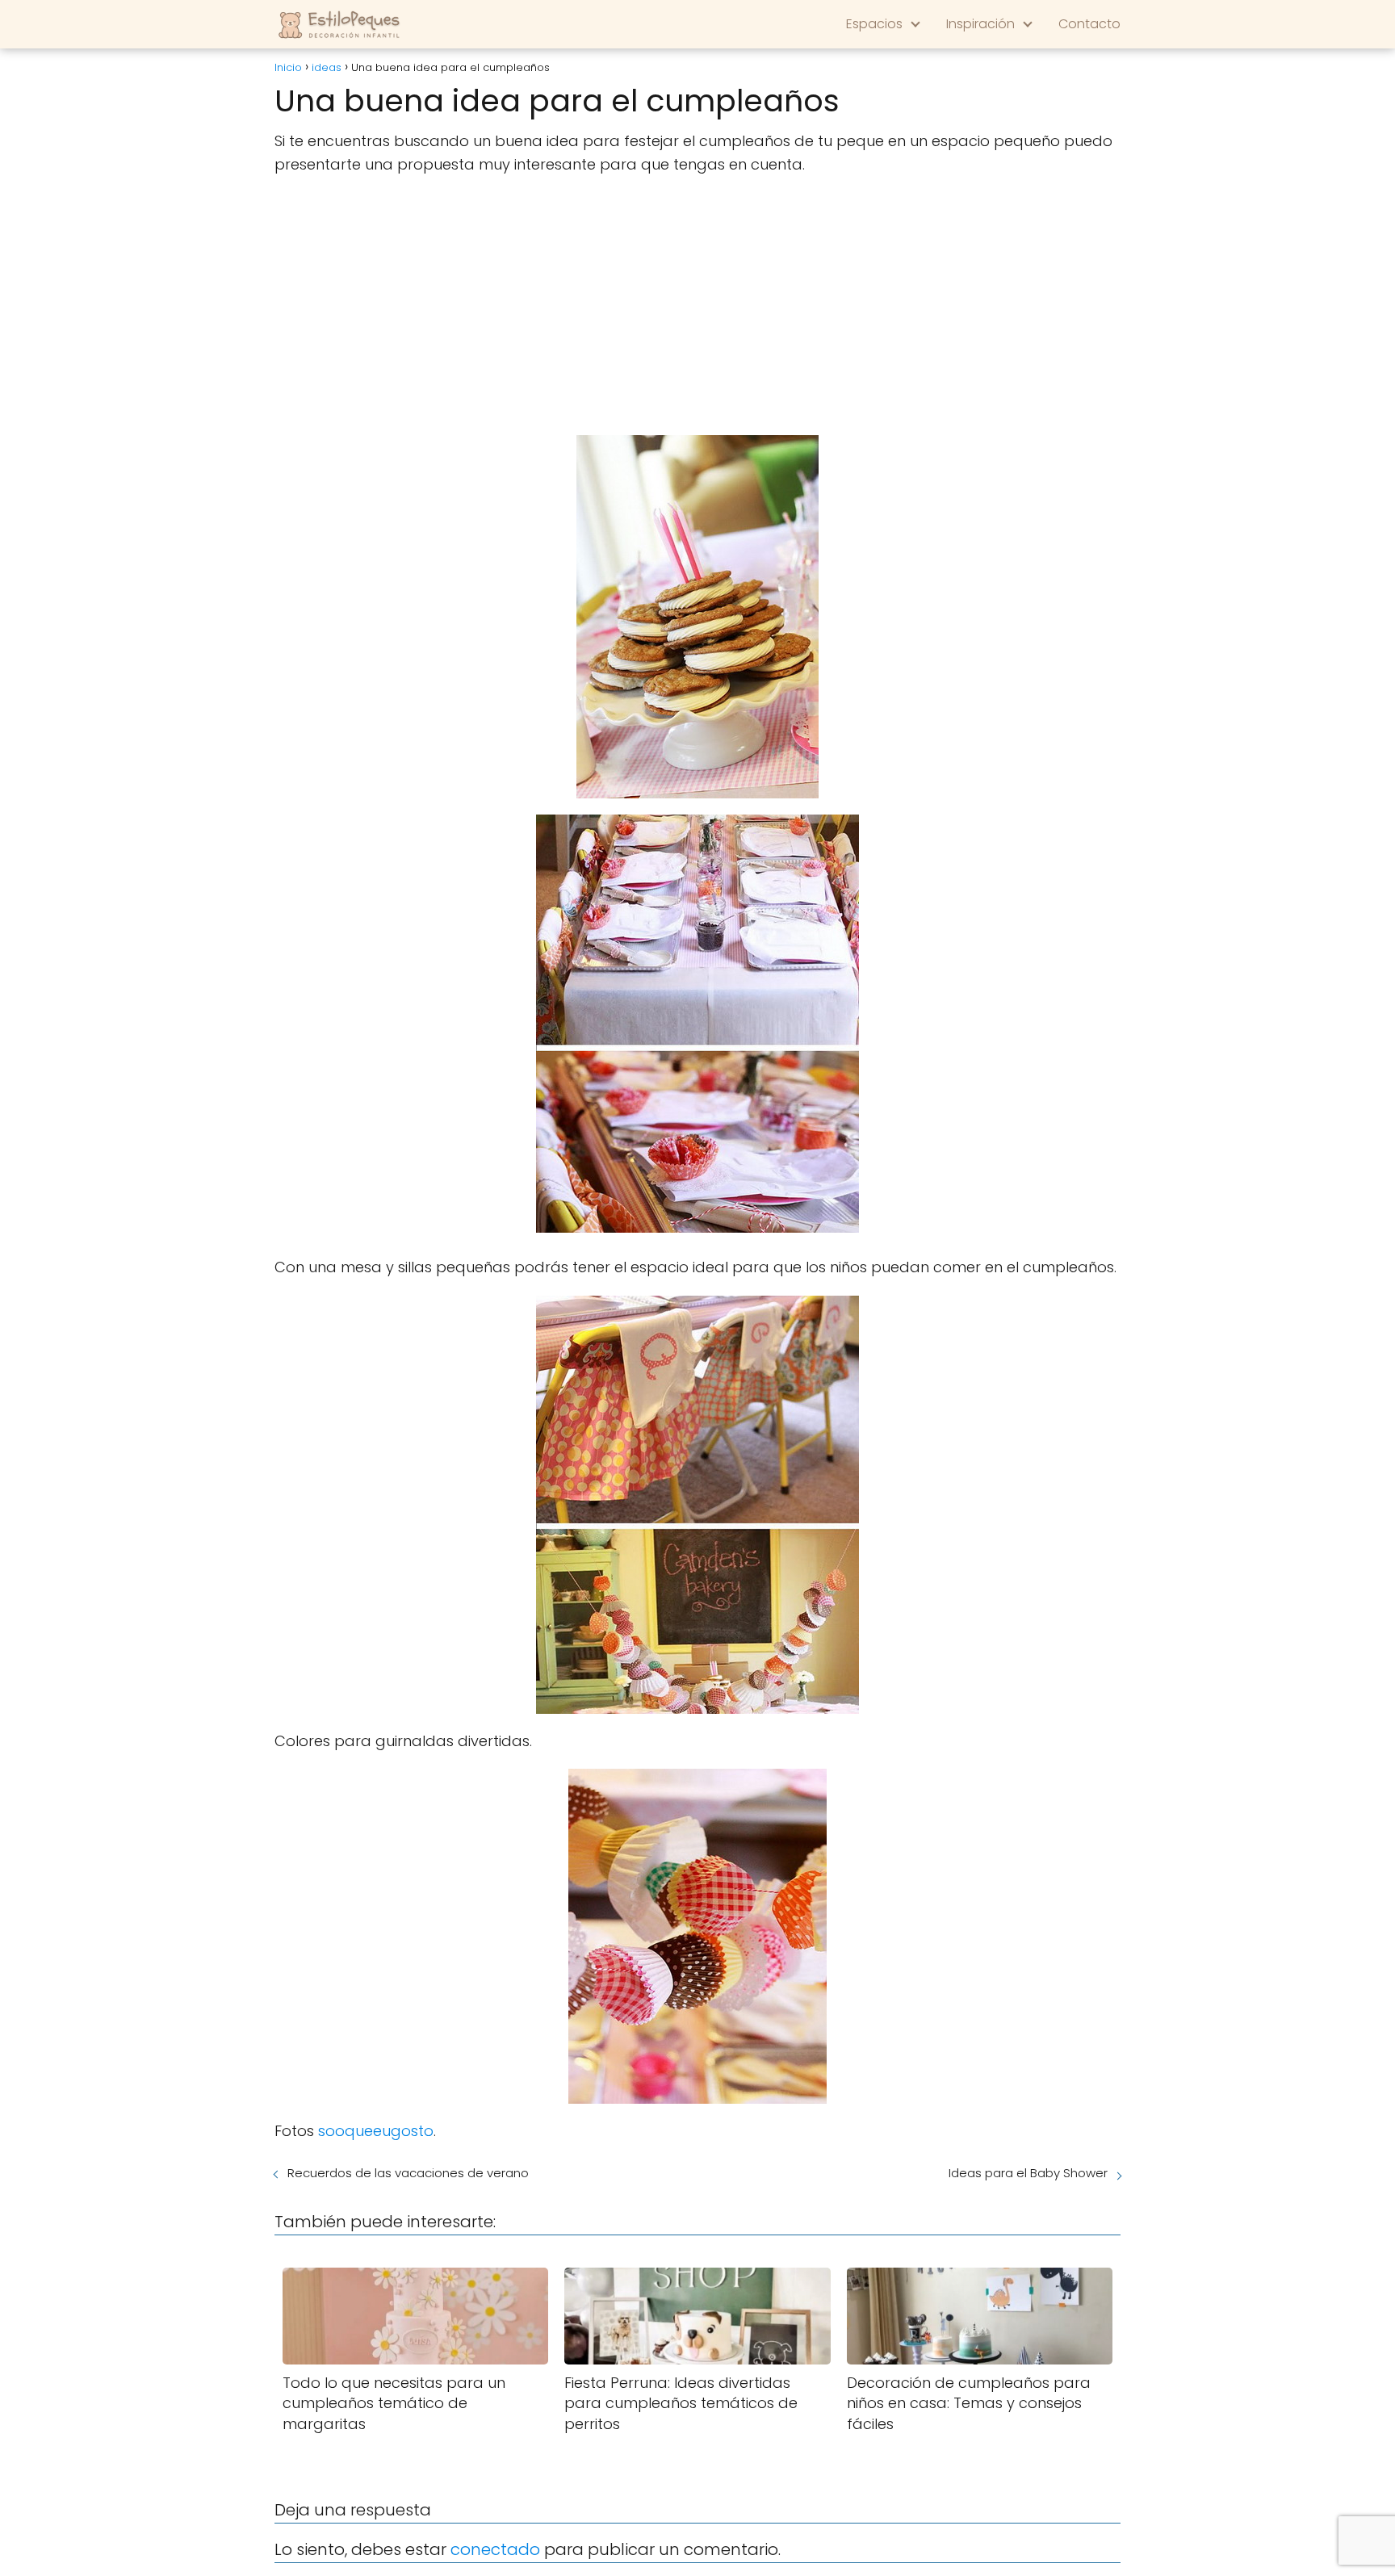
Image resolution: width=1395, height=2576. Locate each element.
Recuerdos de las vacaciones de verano (408, 2173)
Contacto (1089, 24)
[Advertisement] (697, 306)
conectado (495, 2549)
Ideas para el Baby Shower (1028, 2173)
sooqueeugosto (376, 2131)
